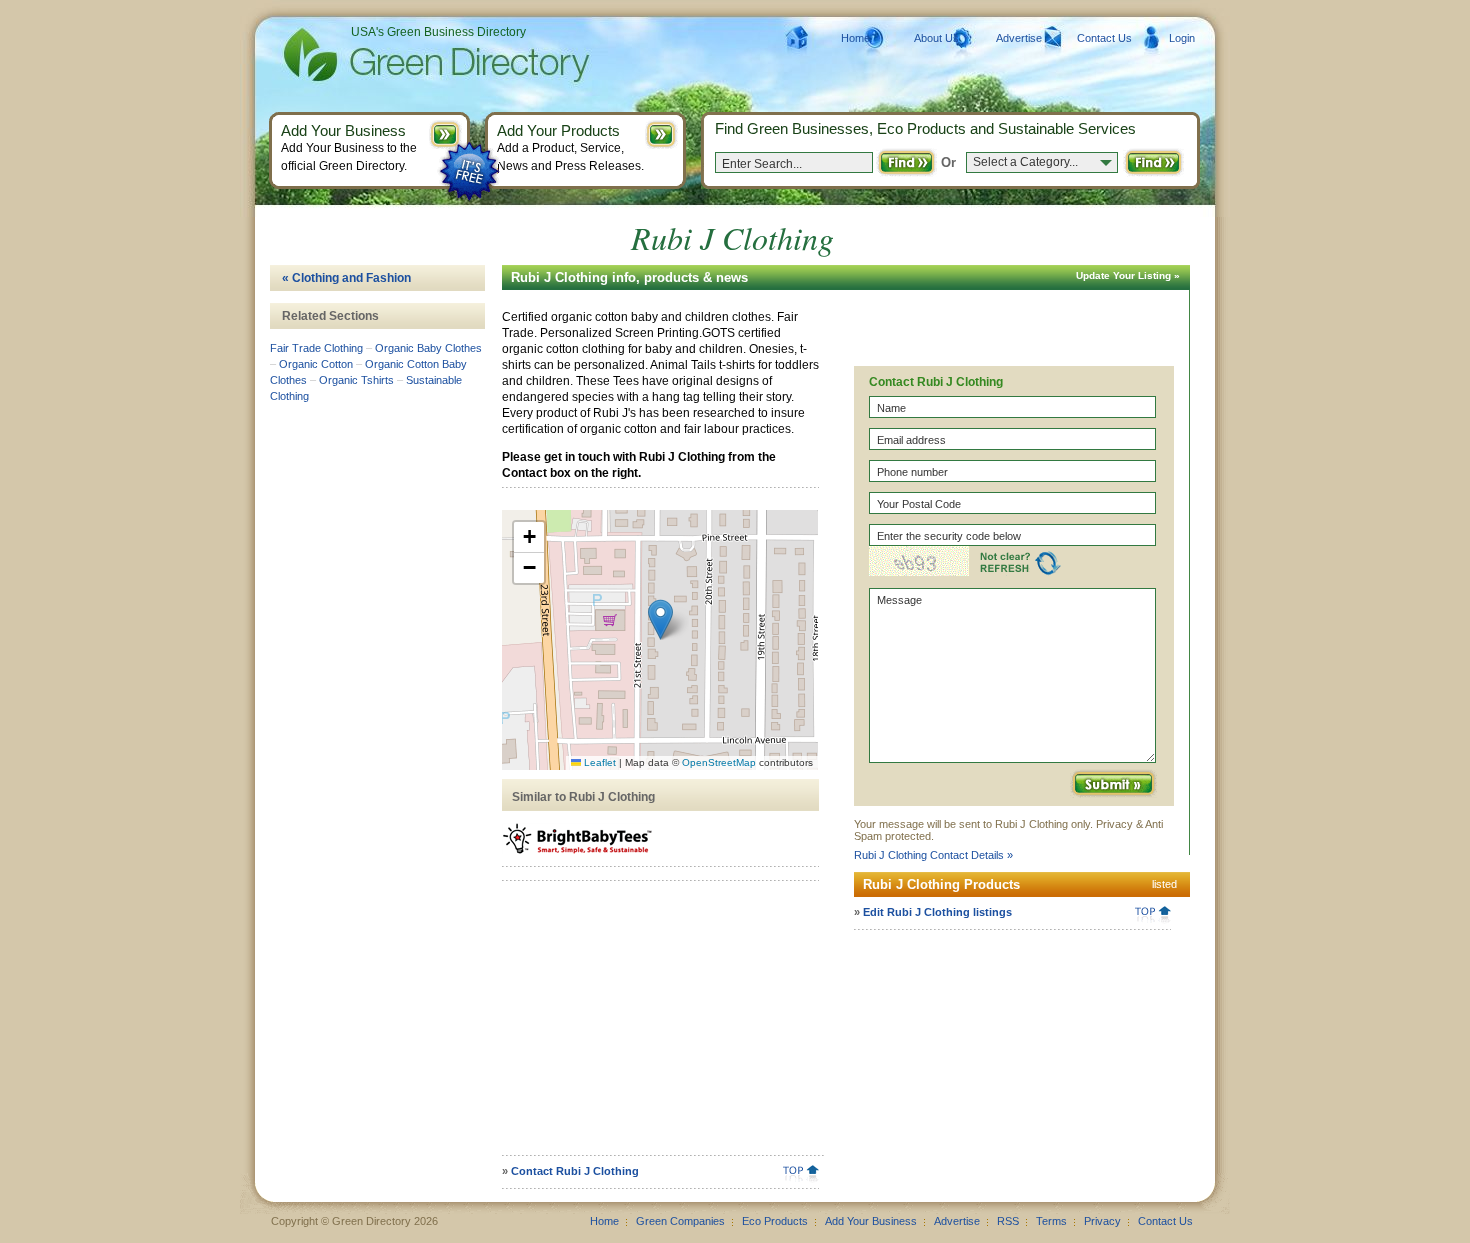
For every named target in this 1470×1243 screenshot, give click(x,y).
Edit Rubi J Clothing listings (937, 912)
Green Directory (404, 55)
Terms (1051, 1221)
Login (1182, 38)
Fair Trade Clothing (316, 348)
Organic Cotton (316, 364)
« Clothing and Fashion (346, 278)
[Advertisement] (657, 1025)
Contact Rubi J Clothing (575, 1171)
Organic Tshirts (356, 380)
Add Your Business (871, 1221)
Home (855, 38)
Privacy (1102, 1221)
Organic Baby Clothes (428, 348)
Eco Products (775, 1221)
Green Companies (680, 1221)
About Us (936, 38)
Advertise (1019, 38)
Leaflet (598, 762)
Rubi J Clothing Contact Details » (933, 855)
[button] (660, 619)
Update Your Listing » (1128, 275)
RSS (1008, 1221)
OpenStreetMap (719, 762)
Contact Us (1104, 38)
